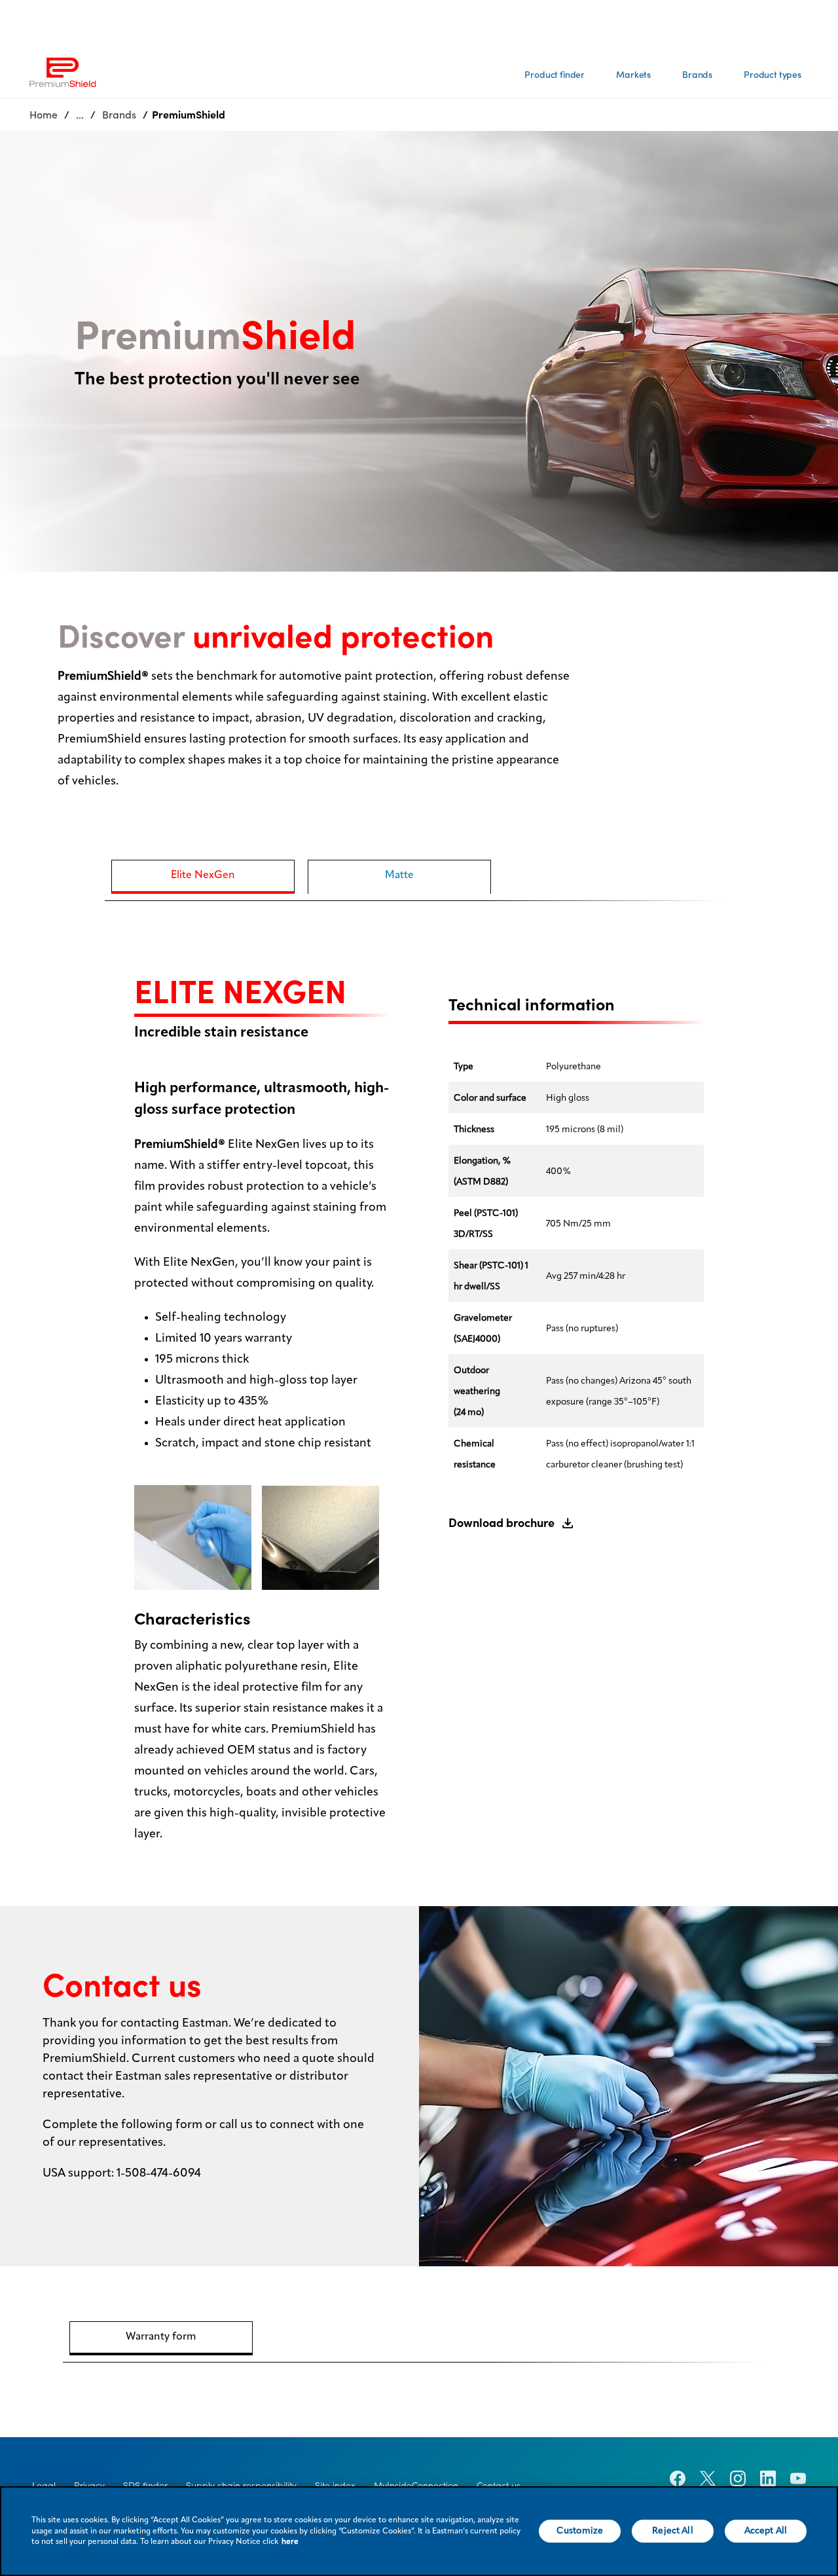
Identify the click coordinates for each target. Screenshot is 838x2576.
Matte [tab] (399, 875)
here (290, 2542)
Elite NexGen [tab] (203, 875)
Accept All (766, 2531)
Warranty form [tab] (161, 2337)
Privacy (89, 2486)
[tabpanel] (419, 1392)
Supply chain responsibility (241, 2486)
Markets (633, 75)
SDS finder (145, 2486)
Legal (44, 2486)
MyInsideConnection (416, 2486)
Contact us (499, 2486)
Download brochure (501, 1523)
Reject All (672, 2531)
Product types (773, 75)
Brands (697, 75)
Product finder (555, 75)
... (80, 115)
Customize (580, 2531)
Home (44, 115)
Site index (335, 2486)
